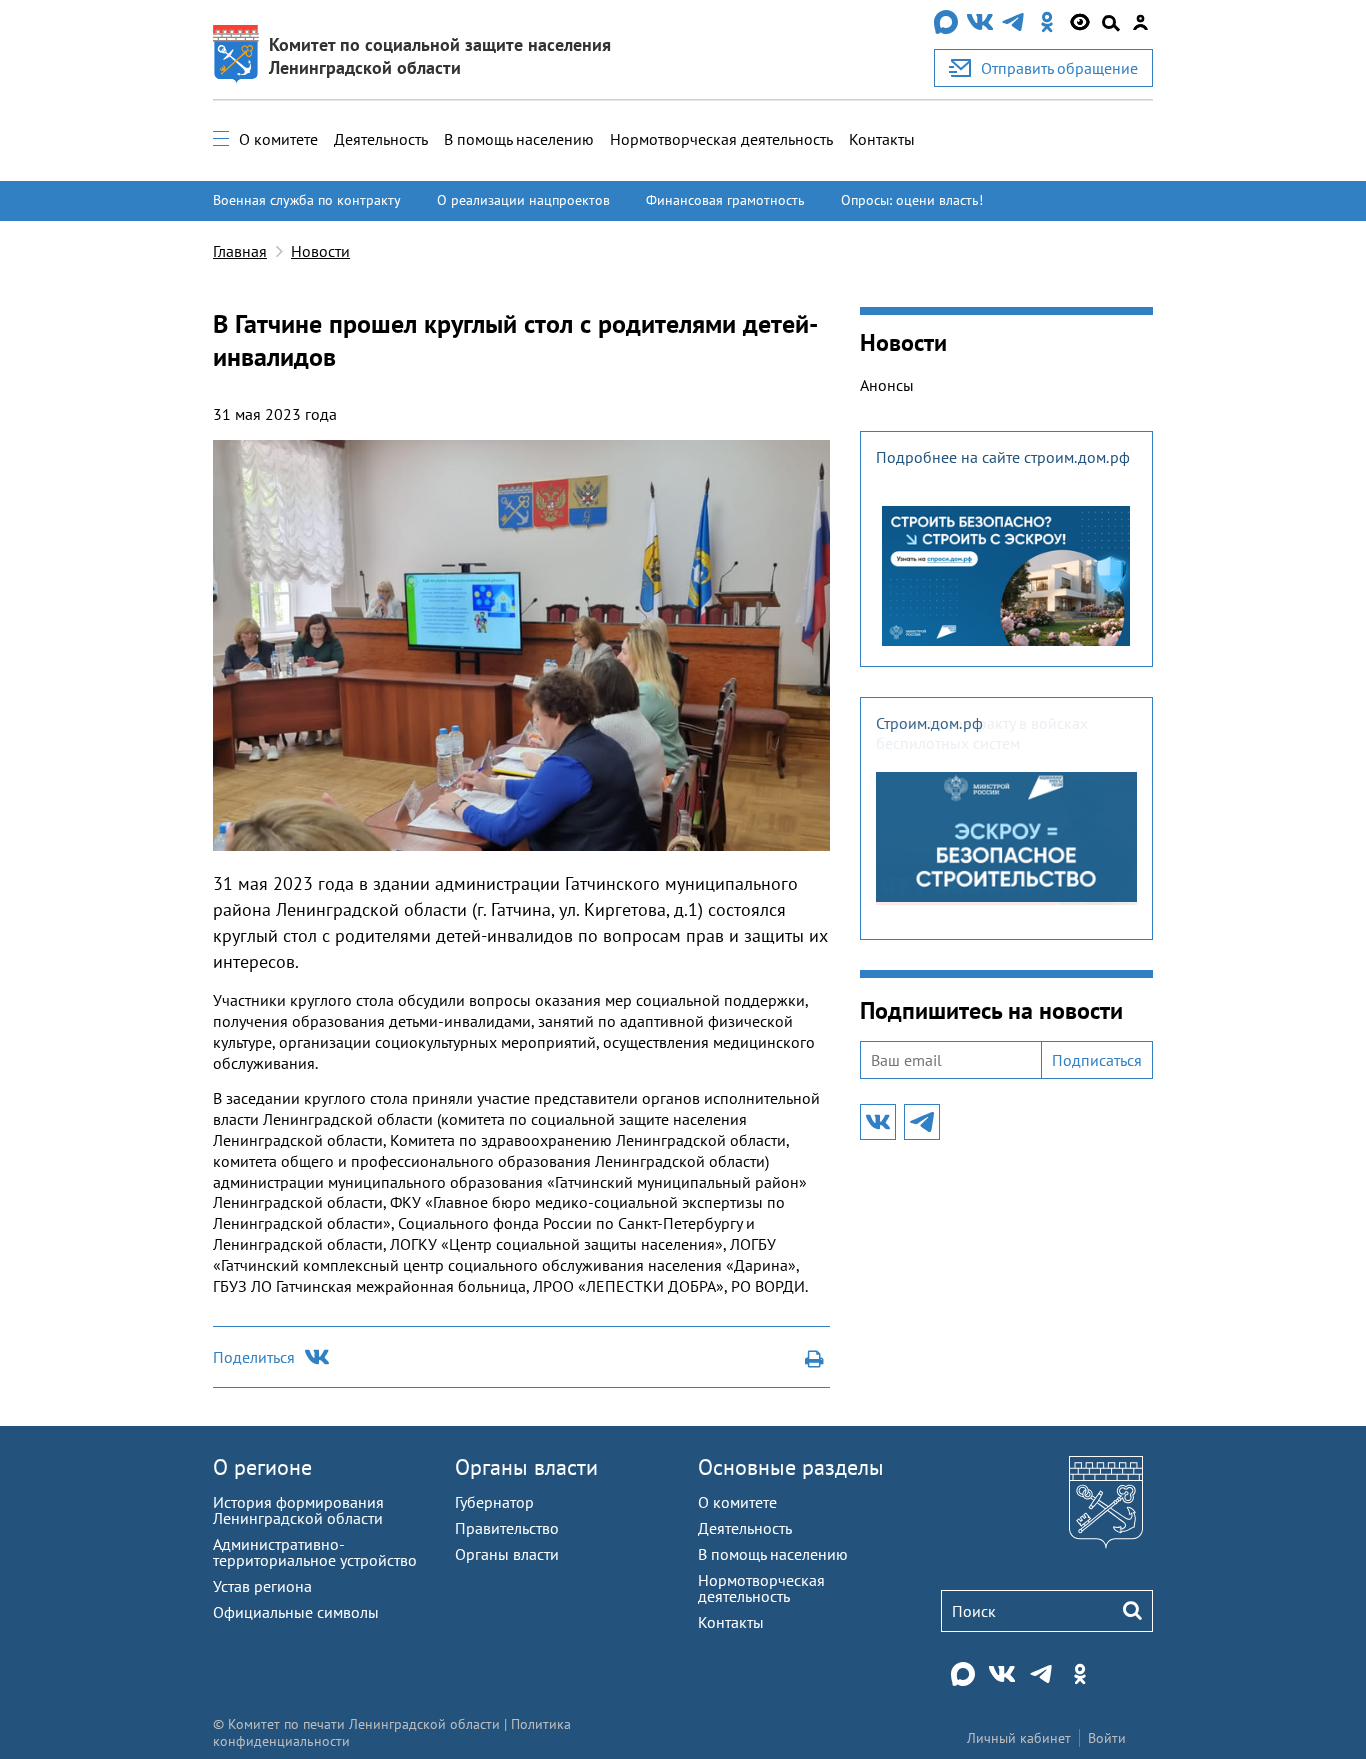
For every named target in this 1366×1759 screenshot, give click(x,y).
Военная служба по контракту (307, 200)
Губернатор (494, 1502)
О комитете (278, 139)
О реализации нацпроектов (523, 200)
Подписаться (1097, 1060)
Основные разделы (791, 1467)
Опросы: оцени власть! (912, 200)
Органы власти (526, 1467)
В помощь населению (519, 139)
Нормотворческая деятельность (721, 139)
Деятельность (381, 139)
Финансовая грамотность (725, 200)
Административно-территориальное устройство (315, 1552)
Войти (1107, 1738)
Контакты (882, 139)
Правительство (507, 1528)
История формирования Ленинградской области (298, 1510)
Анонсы (887, 385)
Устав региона (262, 1586)
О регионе (262, 1467)
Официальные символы (296, 1612)
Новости (320, 251)
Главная (240, 251)
